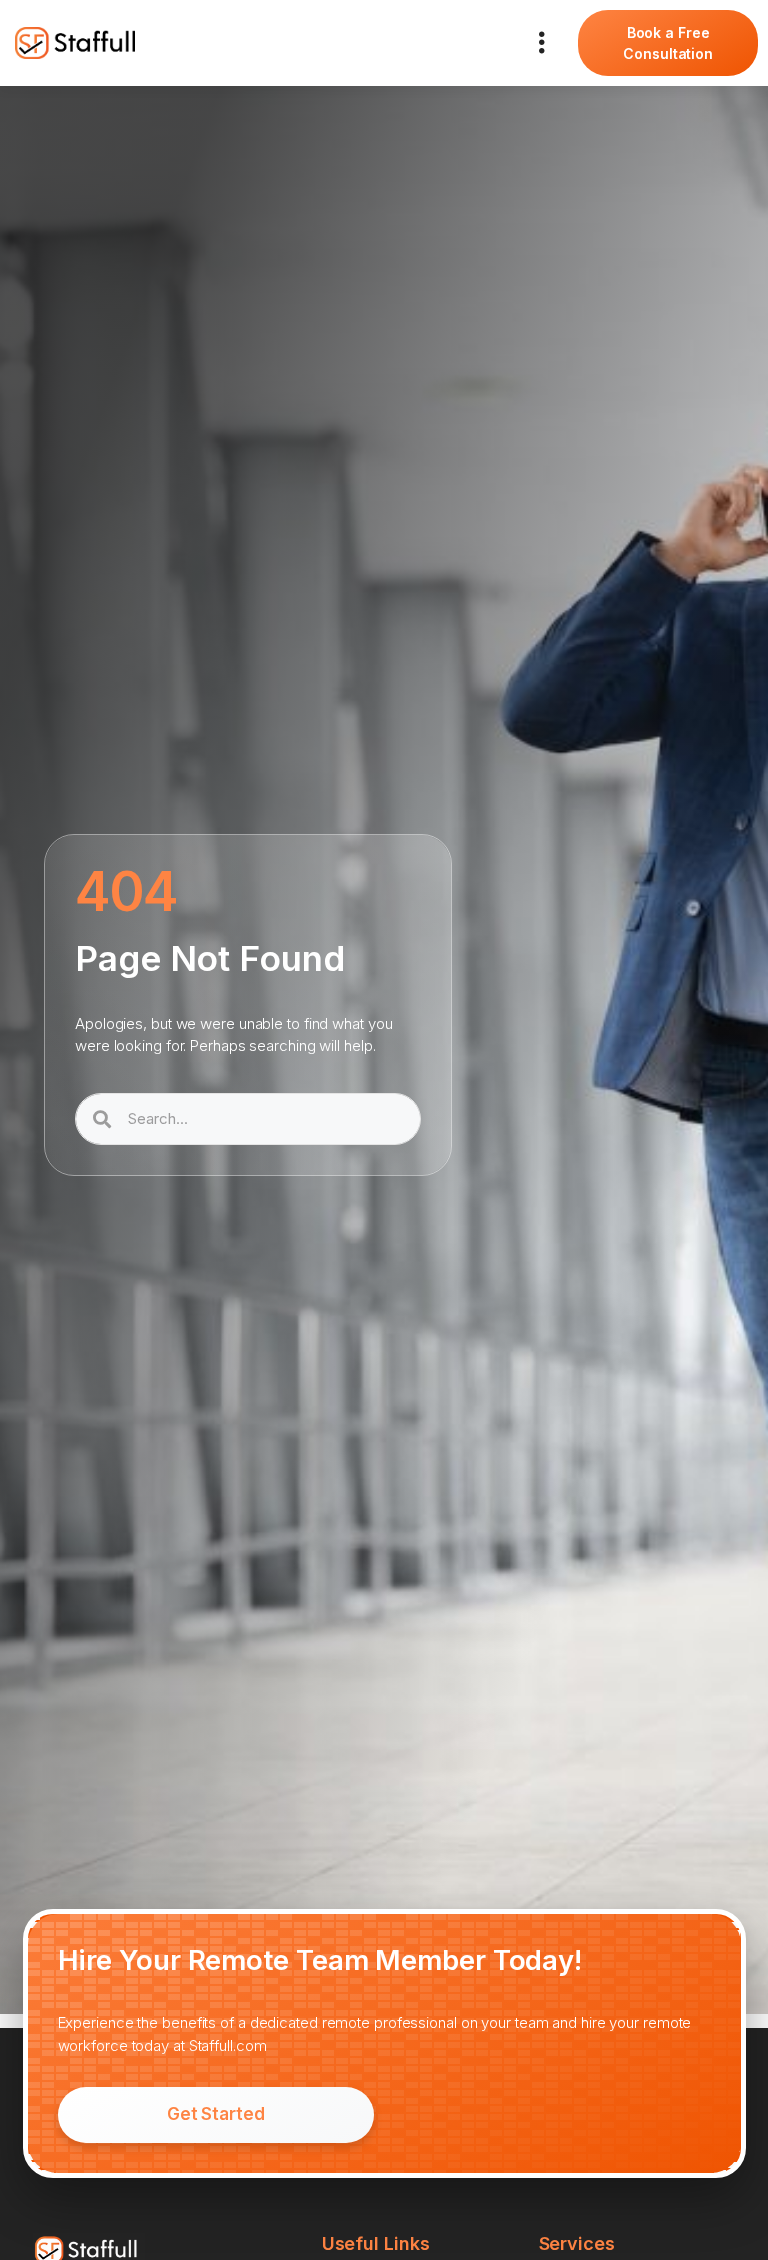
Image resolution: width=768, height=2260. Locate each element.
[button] (541, 43)
